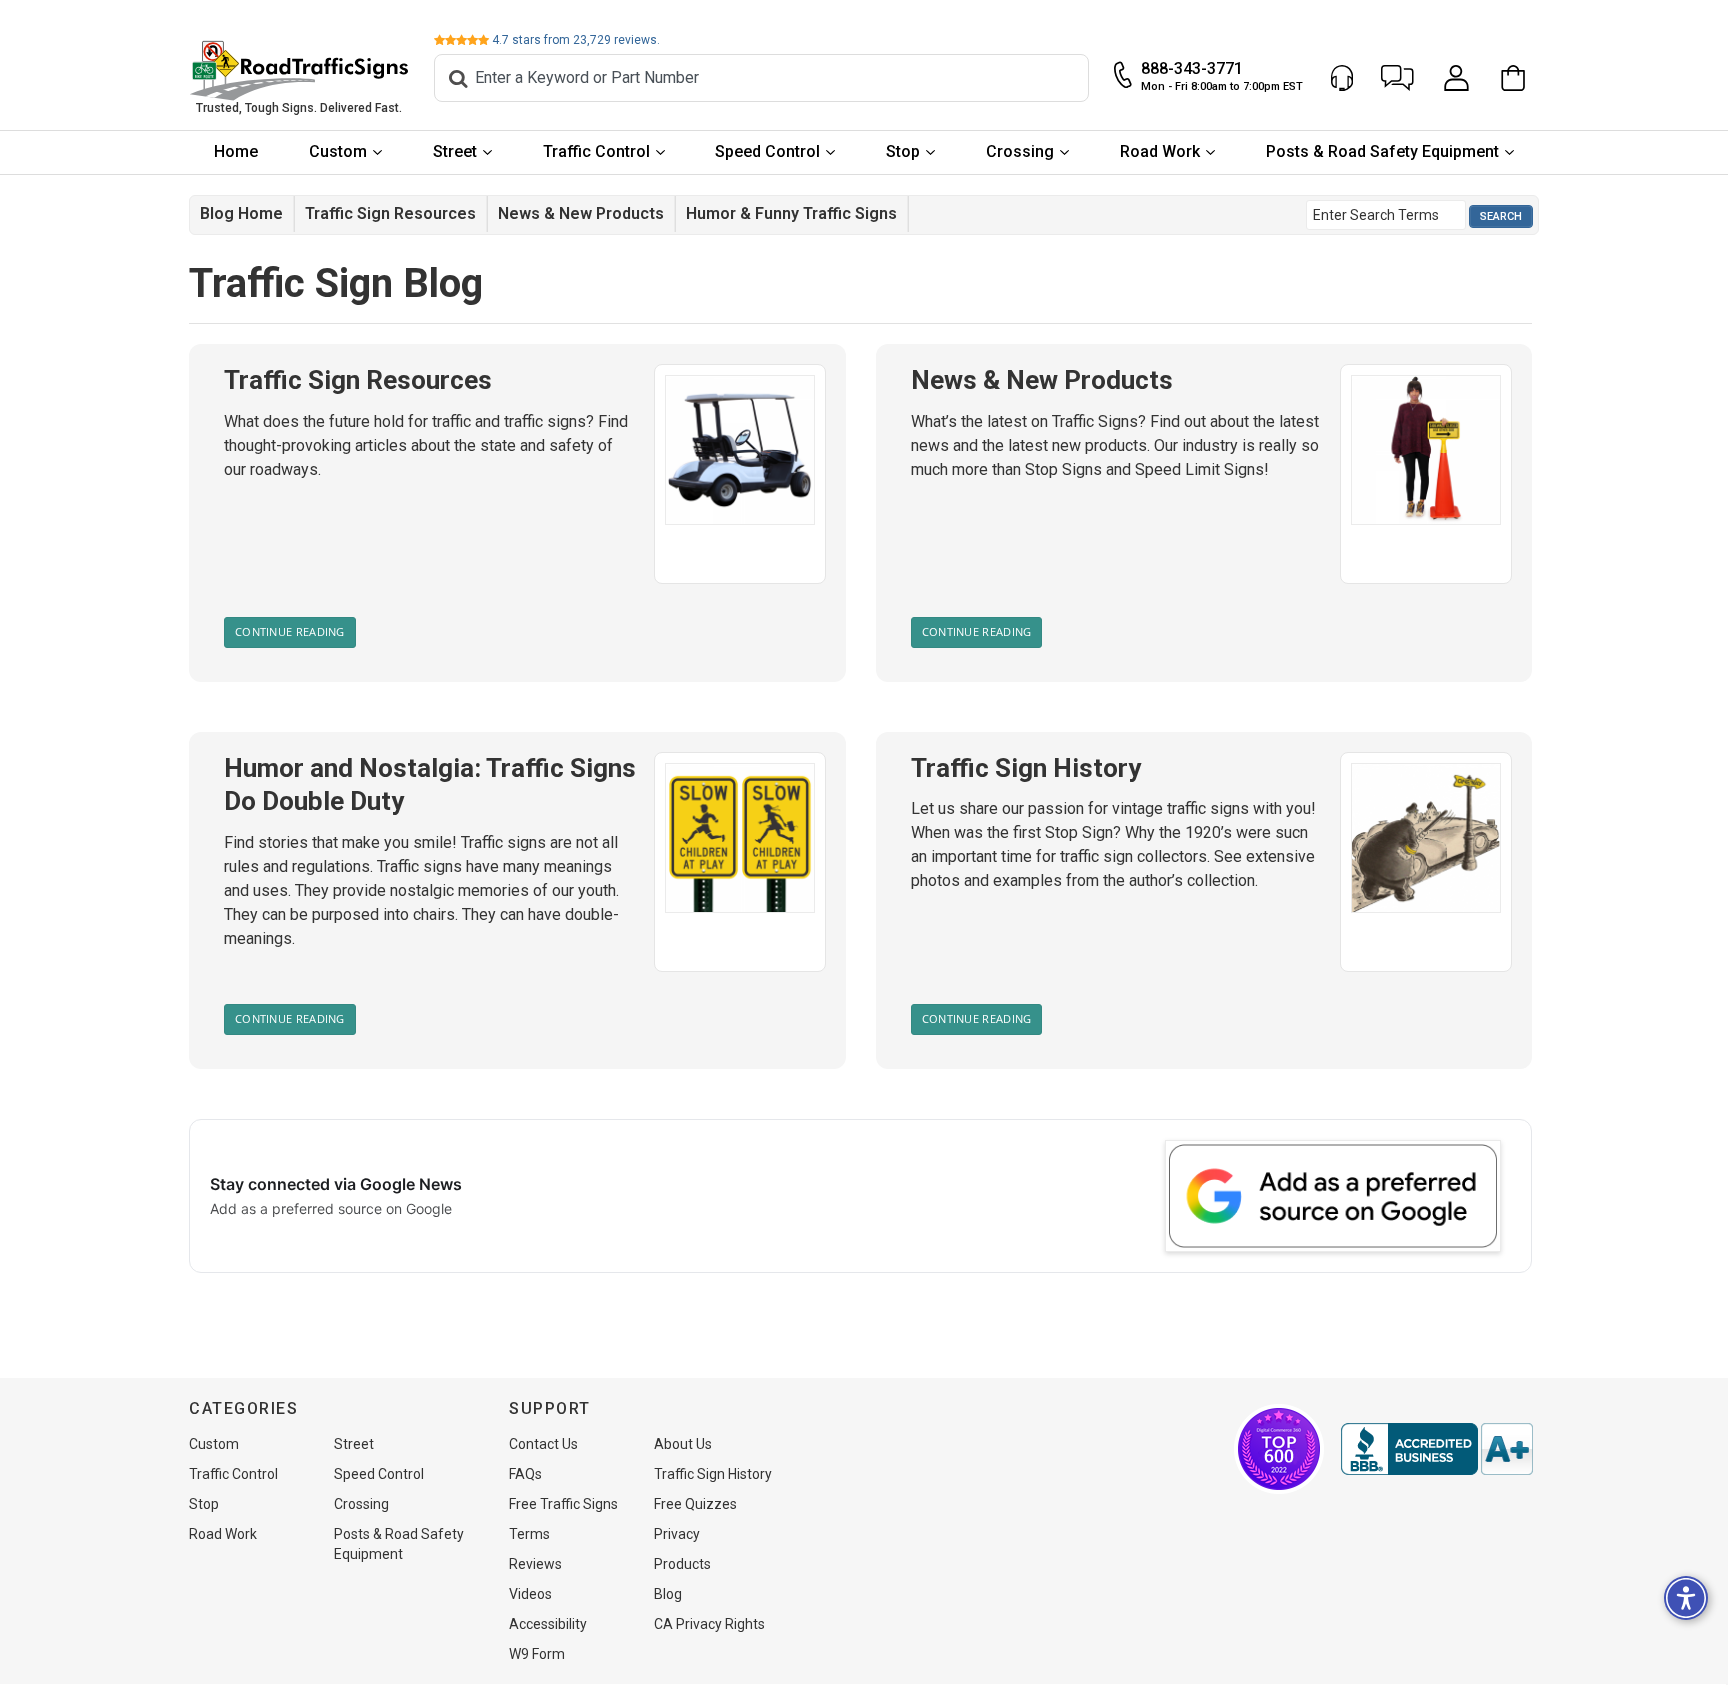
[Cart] (1519, 78)
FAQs (525, 1474)
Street (455, 151)
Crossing (1020, 151)
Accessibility (548, 1624)
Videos (530, 1594)
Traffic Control (596, 151)
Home (236, 151)
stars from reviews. (576, 40)
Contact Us (543, 1444)
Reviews (535, 1564)
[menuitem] (236, 152)
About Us (683, 1444)
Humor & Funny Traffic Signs (791, 213)
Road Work (1160, 151)
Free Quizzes (695, 1504)
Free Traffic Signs (563, 1504)
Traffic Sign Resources (390, 213)
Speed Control (767, 151)
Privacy (677, 1534)
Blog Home (241, 213)
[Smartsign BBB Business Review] (1437, 1449)
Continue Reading (290, 631)
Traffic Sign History (1026, 768)
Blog (668, 1594)
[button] (1397, 78)
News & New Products (581, 213)
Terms (529, 1534)
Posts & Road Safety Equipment (1382, 151)
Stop (903, 151)
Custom (338, 151)
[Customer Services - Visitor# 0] (1342, 78)
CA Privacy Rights (709, 1624)
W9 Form (537, 1654)
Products (682, 1564)
